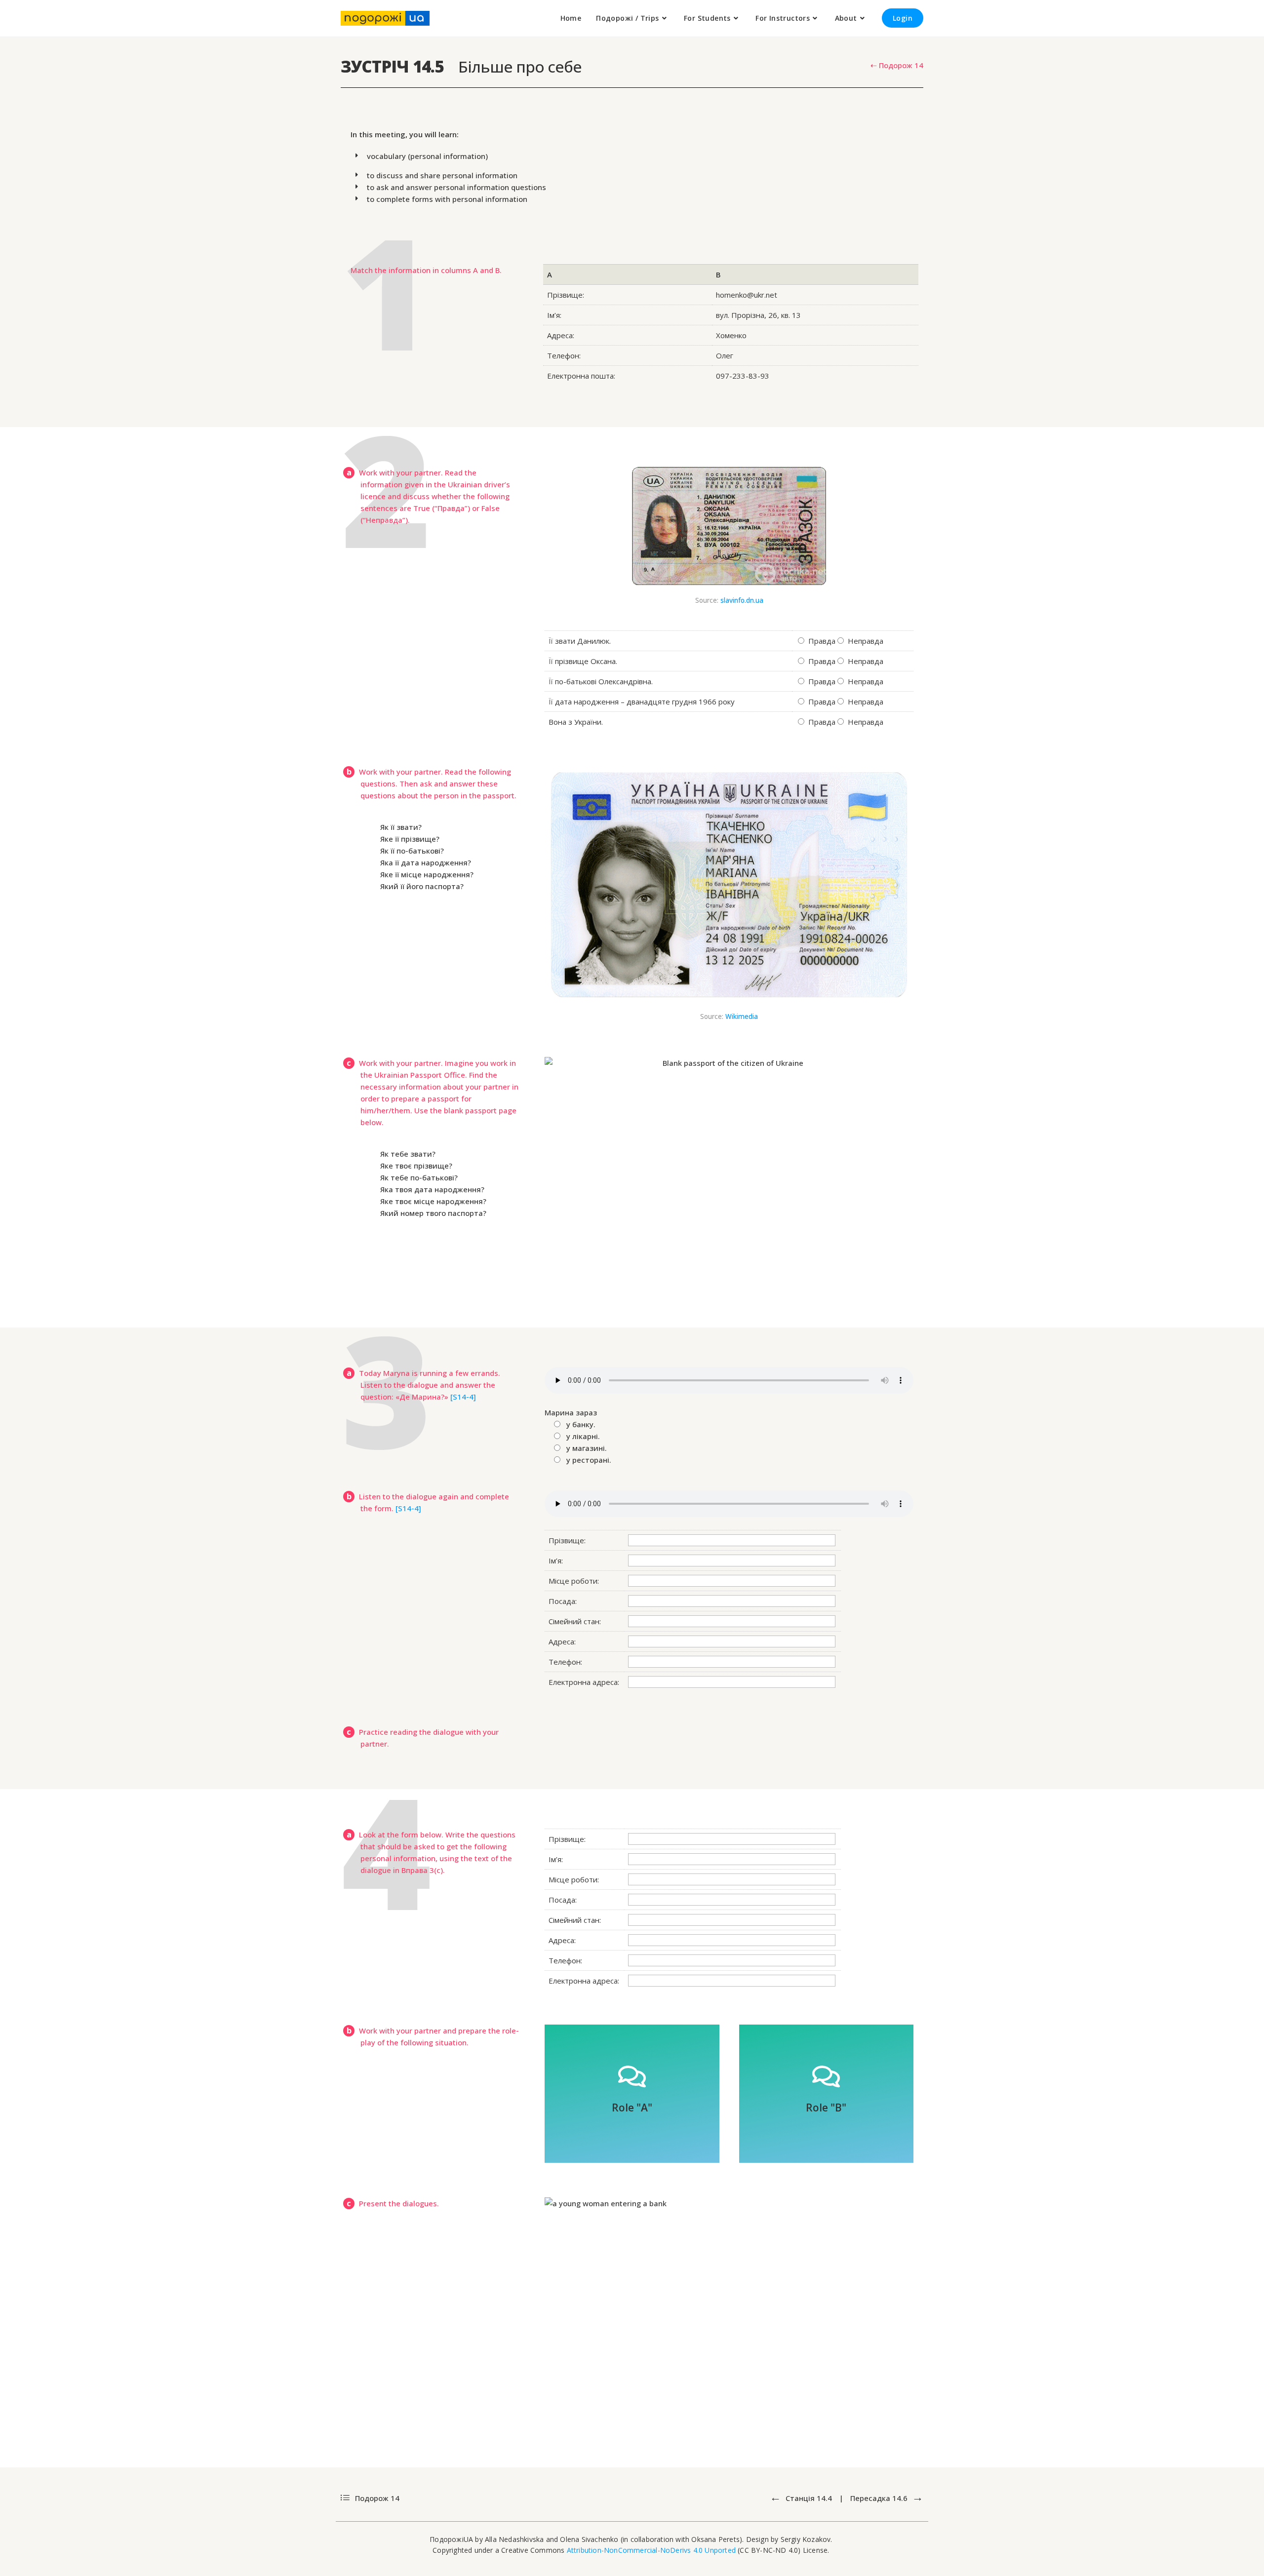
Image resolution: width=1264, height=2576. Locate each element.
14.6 (880, 2498)
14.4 (809, 2498)
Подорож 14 (376, 2498)
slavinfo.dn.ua (742, 600)
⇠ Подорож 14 (897, 65)
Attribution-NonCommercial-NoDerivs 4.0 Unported (651, 2550)
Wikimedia (742, 1016)
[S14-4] (463, 1397)
